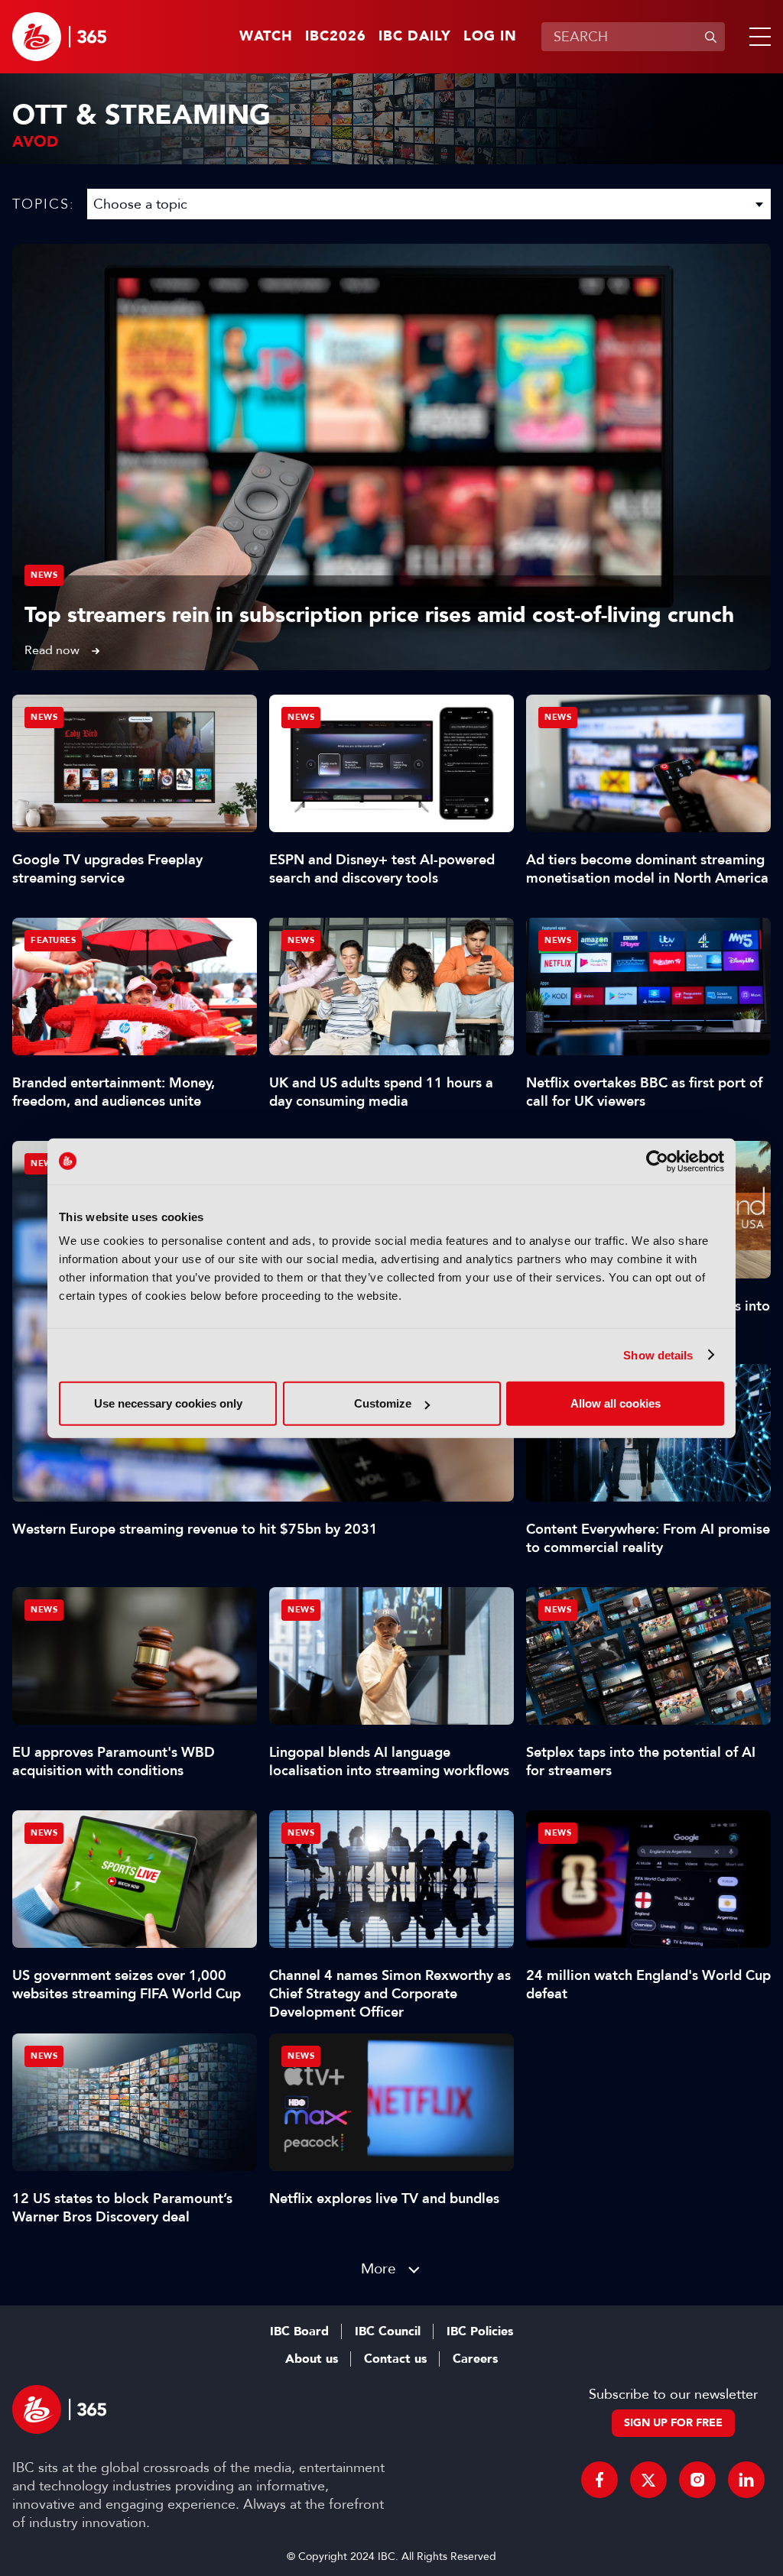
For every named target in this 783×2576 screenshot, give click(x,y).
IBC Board (299, 2331)
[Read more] (391, 457)
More (379, 2268)
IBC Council (388, 2331)
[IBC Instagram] (697, 2480)
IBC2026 (336, 37)
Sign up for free (673, 2423)
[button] (757, 37)
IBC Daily (415, 37)
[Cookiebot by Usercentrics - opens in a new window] (657, 1161)
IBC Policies (480, 2331)
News (44, 575)
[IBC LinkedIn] (746, 2480)
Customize (383, 1403)
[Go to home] (59, 37)
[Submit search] (710, 37)
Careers (475, 2359)
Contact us (395, 2359)
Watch (266, 37)
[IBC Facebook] (599, 2480)
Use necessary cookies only (168, 1403)
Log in (490, 37)
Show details (658, 1354)
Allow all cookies (616, 1403)
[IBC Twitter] (648, 2480)
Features (53, 940)
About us (312, 2359)
